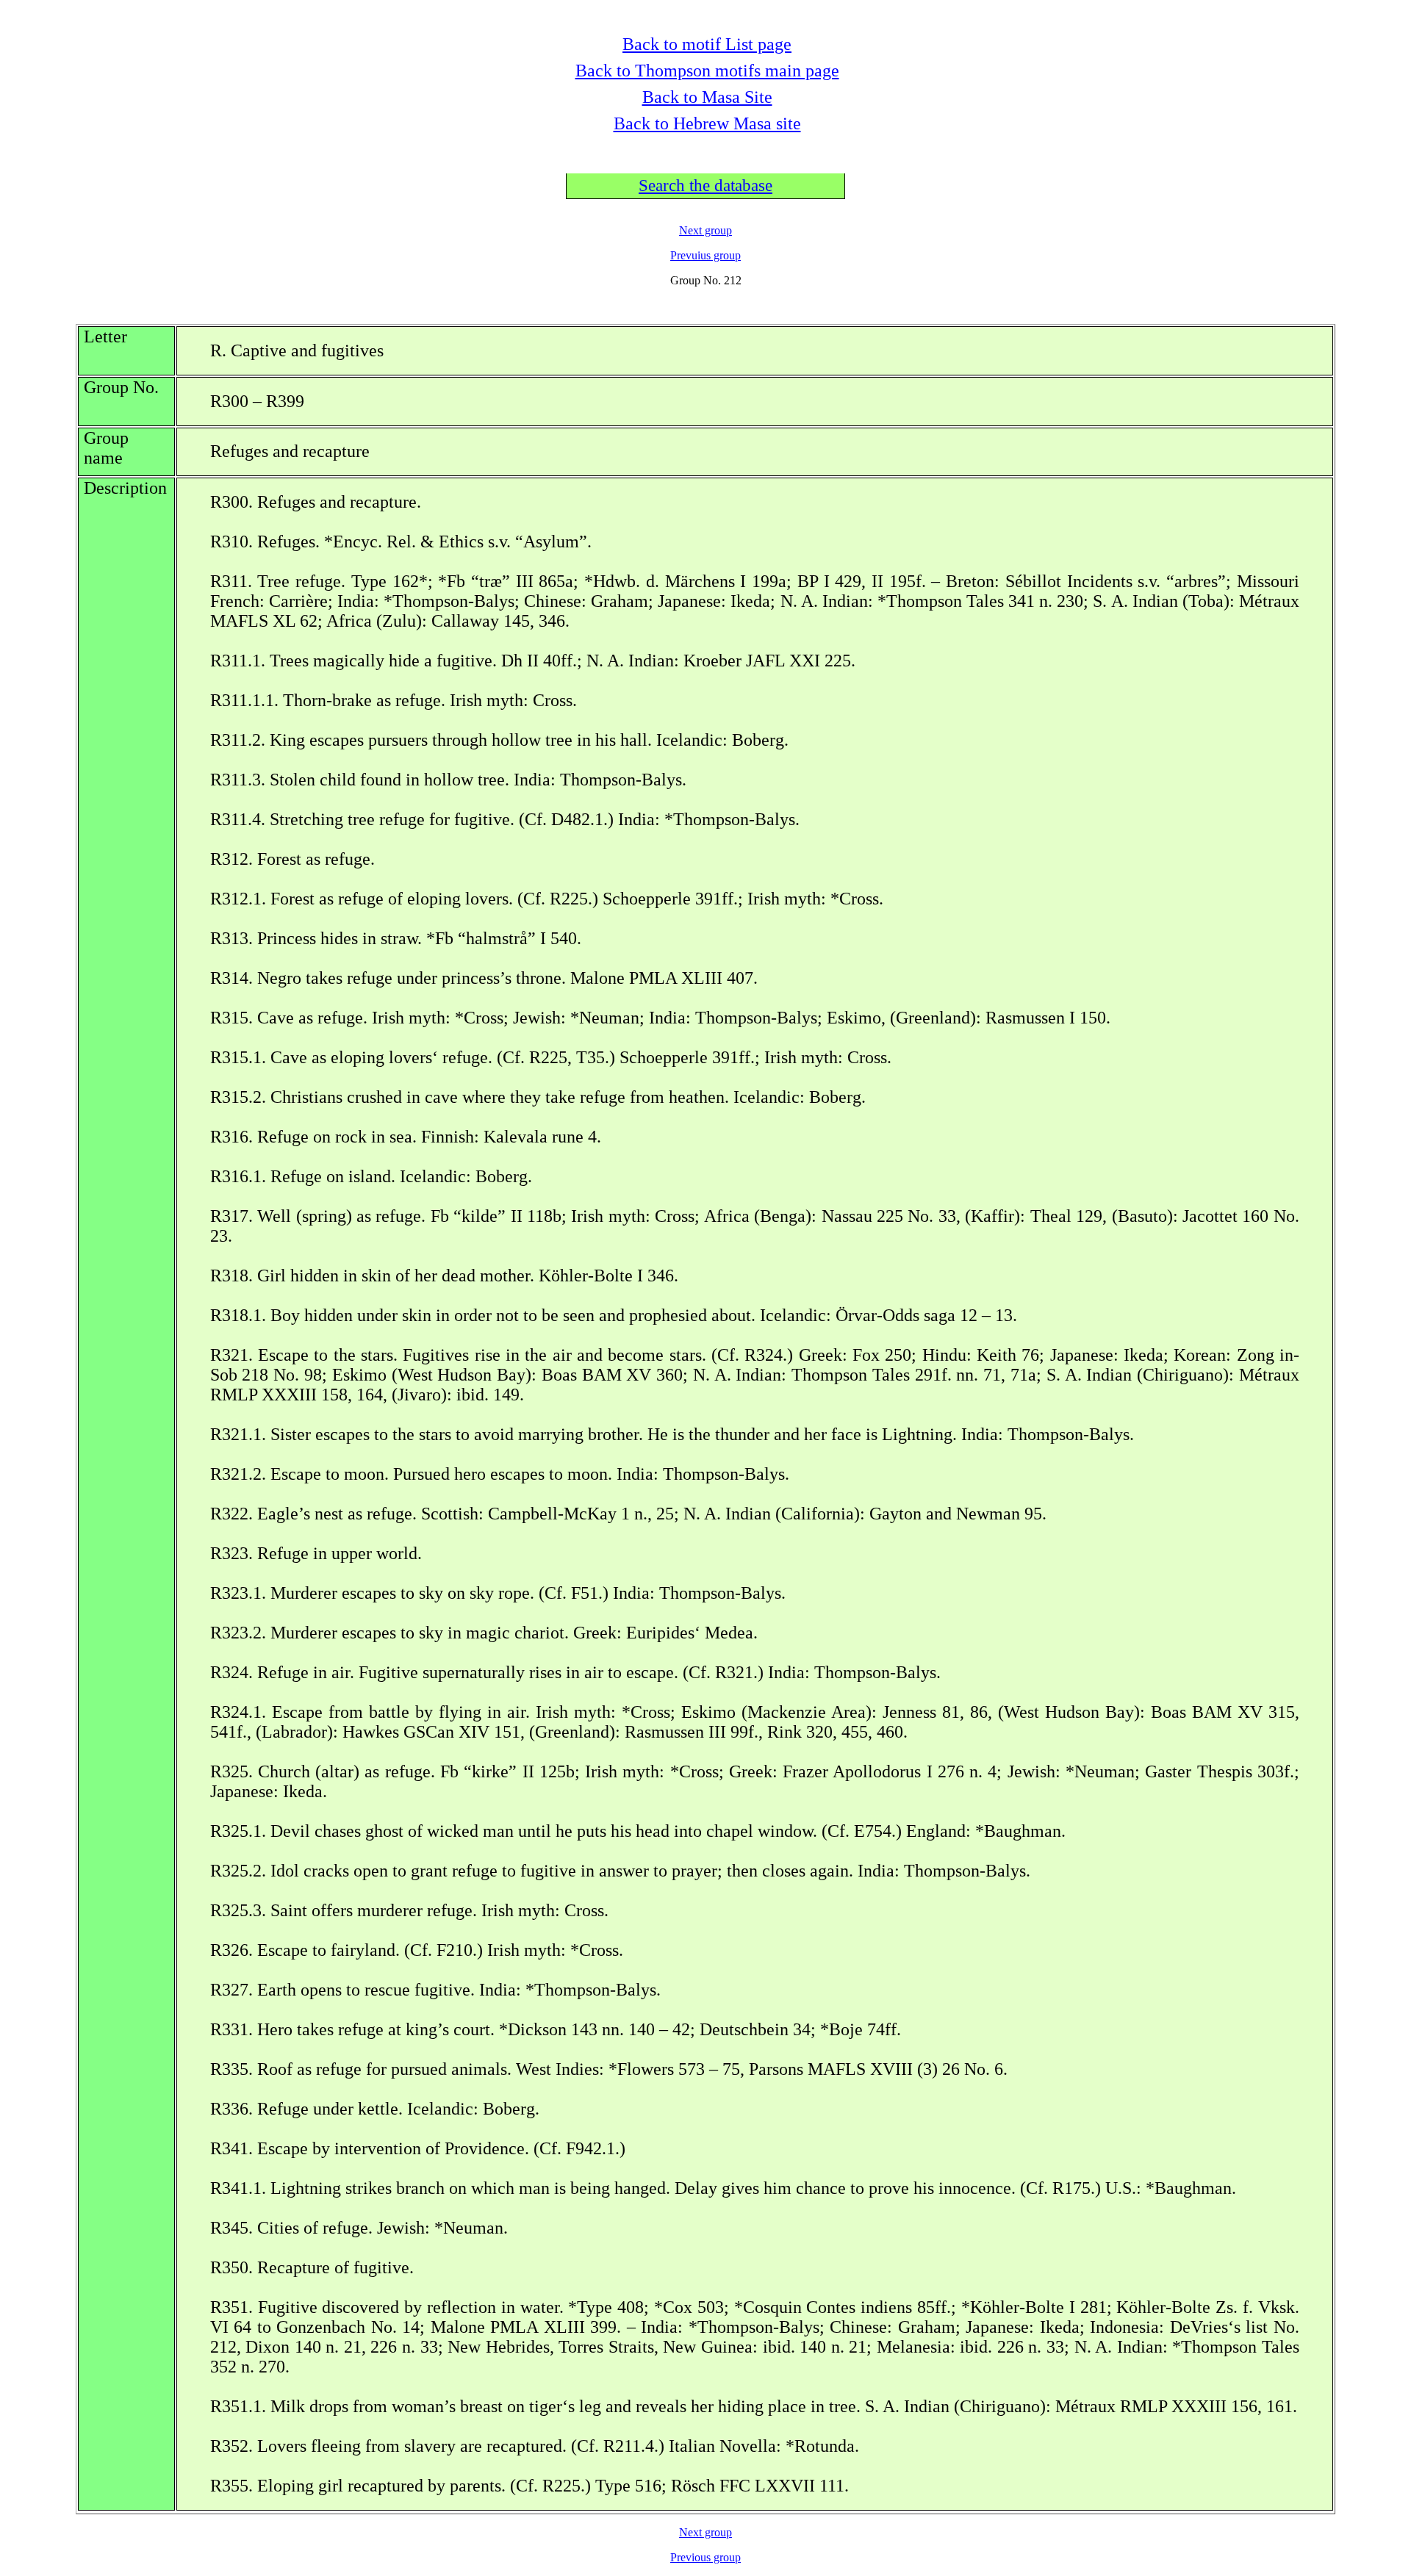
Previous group (705, 2557)
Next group (705, 230)
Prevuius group (705, 255)
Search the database (705, 186)
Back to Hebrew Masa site (707, 123)
